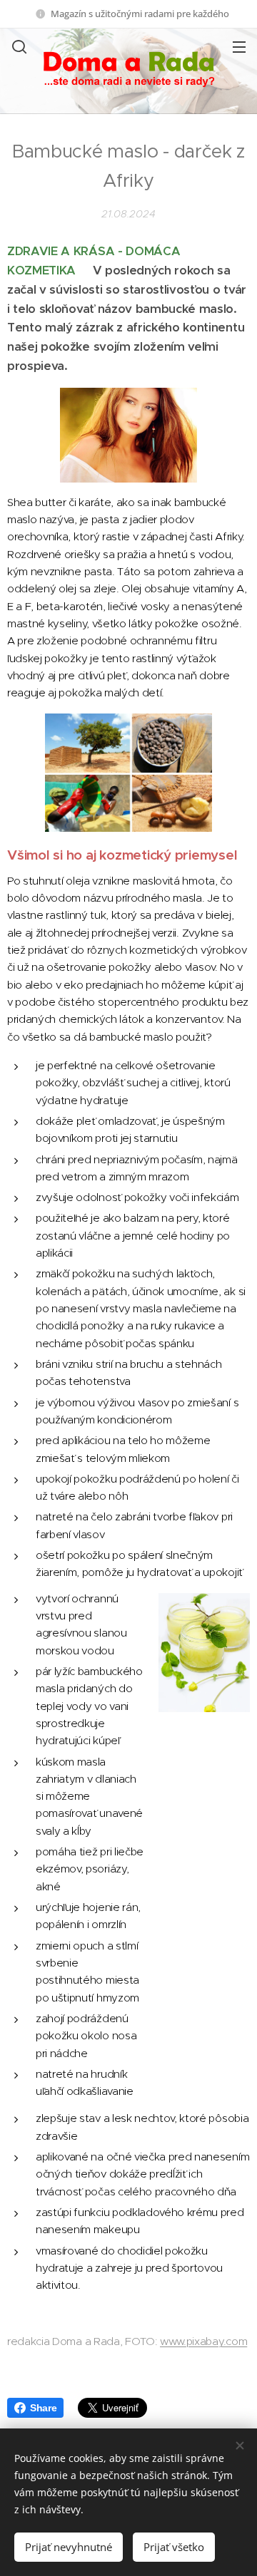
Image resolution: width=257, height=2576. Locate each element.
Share (43, 2408)
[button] (18, 46)
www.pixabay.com (203, 2341)
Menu (239, 46)
